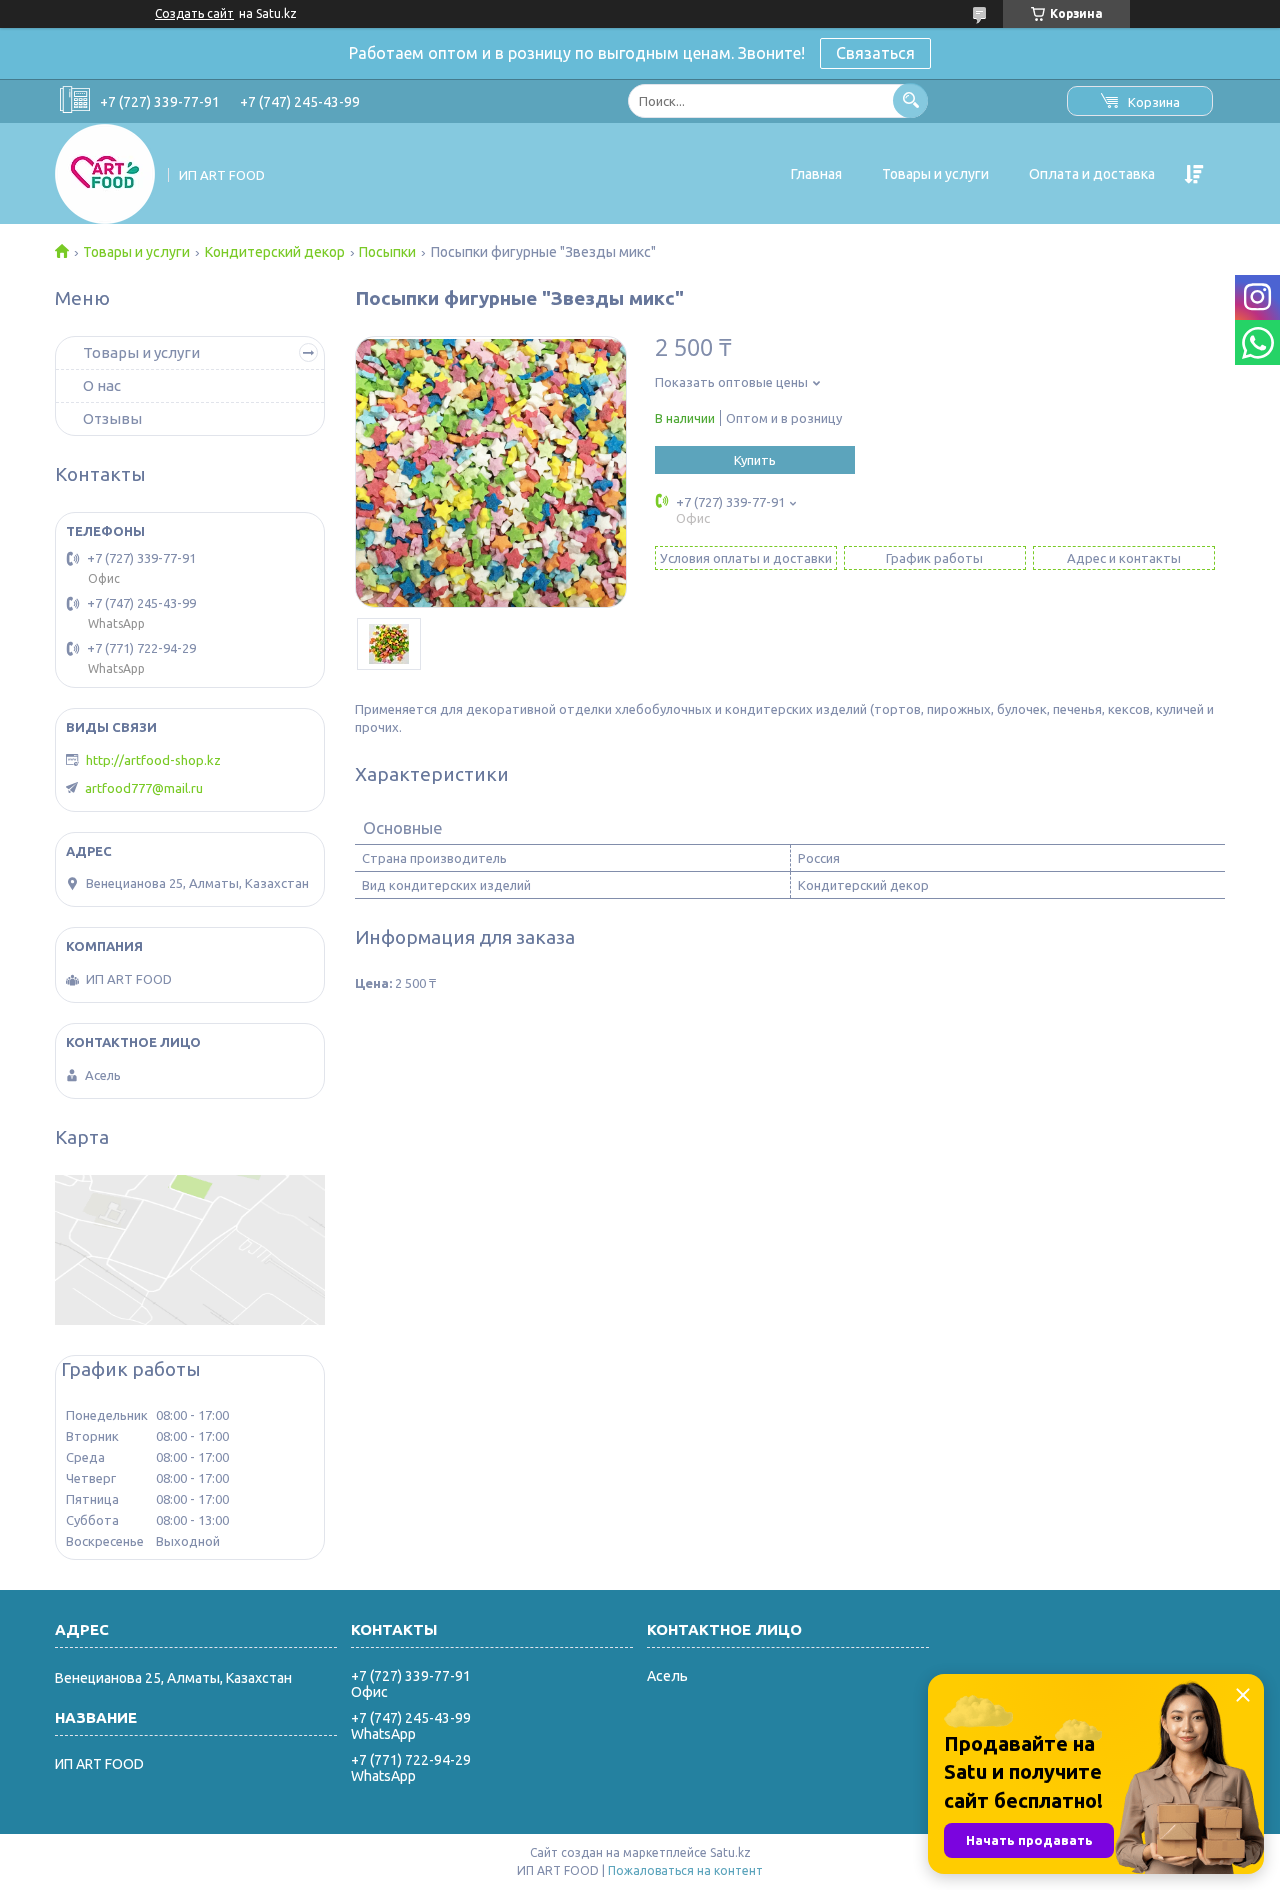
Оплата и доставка (1092, 174)
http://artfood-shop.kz (153, 760)
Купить (755, 460)
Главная (816, 174)
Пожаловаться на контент (685, 1870)
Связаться (875, 53)
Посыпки (387, 252)
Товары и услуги (935, 174)
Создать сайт (194, 13)
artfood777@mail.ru (144, 788)
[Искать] (910, 100)
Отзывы (112, 418)
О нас (102, 385)
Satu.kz (730, 1852)
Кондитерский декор (275, 252)
